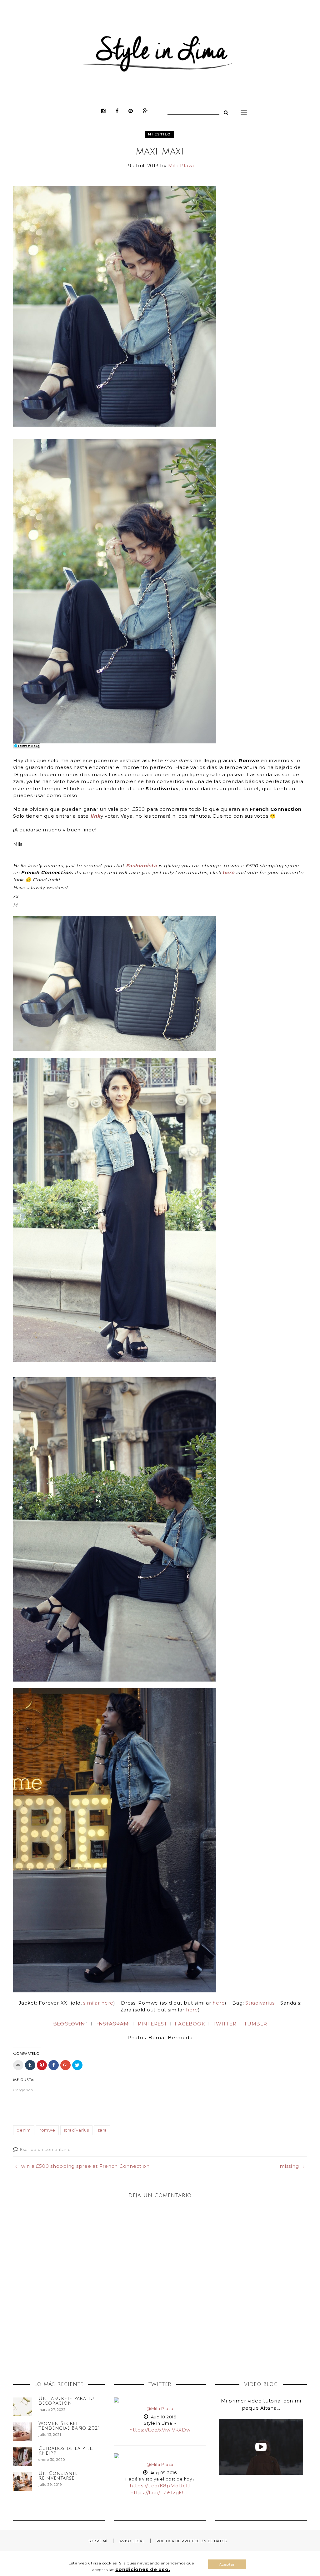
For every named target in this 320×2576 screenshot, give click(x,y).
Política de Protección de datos (192, 2541)
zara (102, 2130)
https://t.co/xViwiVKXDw (160, 2430)
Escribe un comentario (45, 2149)
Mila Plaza (181, 166)
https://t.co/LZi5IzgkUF (160, 2493)
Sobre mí (98, 2541)
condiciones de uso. (143, 2569)
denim (24, 2130)
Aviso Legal (132, 2541)
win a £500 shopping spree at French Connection (85, 2166)
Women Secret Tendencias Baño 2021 (69, 2426)
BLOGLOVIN (69, 2024)
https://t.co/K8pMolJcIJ (160, 2486)
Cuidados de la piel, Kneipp (66, 2451)
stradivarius (76, 2130)
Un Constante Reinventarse (58, 2476)
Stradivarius (260, 2003)
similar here (98, 2003)
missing (289, 2166)
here (228, 872)
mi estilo (159, 134)
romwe (47, 2130)
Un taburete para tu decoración (66, 2401)
